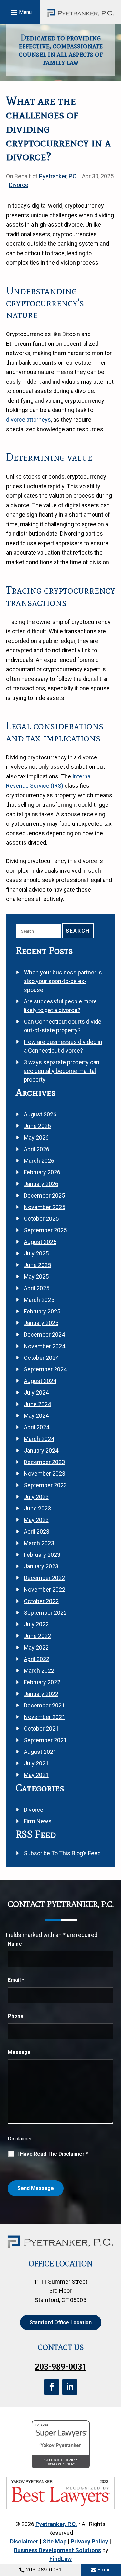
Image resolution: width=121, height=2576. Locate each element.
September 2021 (45, 1740)
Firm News (38, 1821)
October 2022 (41, 1601)
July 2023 (36, 1497)
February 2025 (42, 1311)
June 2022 (37, 1636)
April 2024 (37, 1427)
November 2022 (45, 1589)
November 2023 (45, 1474)
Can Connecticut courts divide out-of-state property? (63, 1026)
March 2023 (39, 1543)
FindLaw (60, 2559)
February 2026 (42, 1172)
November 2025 (45, 1207)
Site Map (55, 2541)
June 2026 (37, 1126)
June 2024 (37, 1404)
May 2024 (36, 1416)
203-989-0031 (44, 2570)
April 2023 (37, 1532)
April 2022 (37, 1659)
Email (104, 2570)
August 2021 (40, 1752)
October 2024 (41, 1358)
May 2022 (36, 1647)
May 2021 (36, 1775)
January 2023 (41, 1566)
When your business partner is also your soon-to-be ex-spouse (63, 981)
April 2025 (37, 1288)
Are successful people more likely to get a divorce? (60, 1006)
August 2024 (40, 1381)
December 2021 (44, 1705)
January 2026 (41, 1184)
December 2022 (44, 1578)
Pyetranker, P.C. (58, 176)
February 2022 (42, 1682)
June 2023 (37, 1508)
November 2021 (45, 1717)
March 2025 (39, 1300)
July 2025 (36, 1253)
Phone (16, 2016)
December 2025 (44, 1195)
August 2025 (40, 1242)
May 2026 (36, 1138)
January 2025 (41, 1323)
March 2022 (39, 1671)
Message (19, 2052)
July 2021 (36, 1763)
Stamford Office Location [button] (61, 2322)
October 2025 (41, 1219)
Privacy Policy (89, 2541)
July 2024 (36, 1392)
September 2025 (45, 1230)
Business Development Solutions (57, 2550)
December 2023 (44, 1462)
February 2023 (42, 1555)
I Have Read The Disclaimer (53, 2154)
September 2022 (45, 1613)
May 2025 (36, 1277)
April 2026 (37, 1149)
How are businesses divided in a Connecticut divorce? (63, 1046)
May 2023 (36, 1520)
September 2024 (45, 1369)
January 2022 (41, 1694)
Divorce (19, 185)
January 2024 (41, 1450)
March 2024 (39, 1439)
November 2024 (45, 1346)
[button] (20, 12)
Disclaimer (20, 2139)
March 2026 (39, 1161)
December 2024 (44, 1335)
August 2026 (40, 1114)
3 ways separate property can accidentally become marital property (62, 1071)
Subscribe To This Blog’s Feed (62, 1853)
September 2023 (45, 1485)
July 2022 (36, 1624)
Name (15, 1944)
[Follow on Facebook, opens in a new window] (52, 2387)
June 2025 (37, 1265)
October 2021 (41, 1729)
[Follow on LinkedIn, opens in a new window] (70, 2387)
